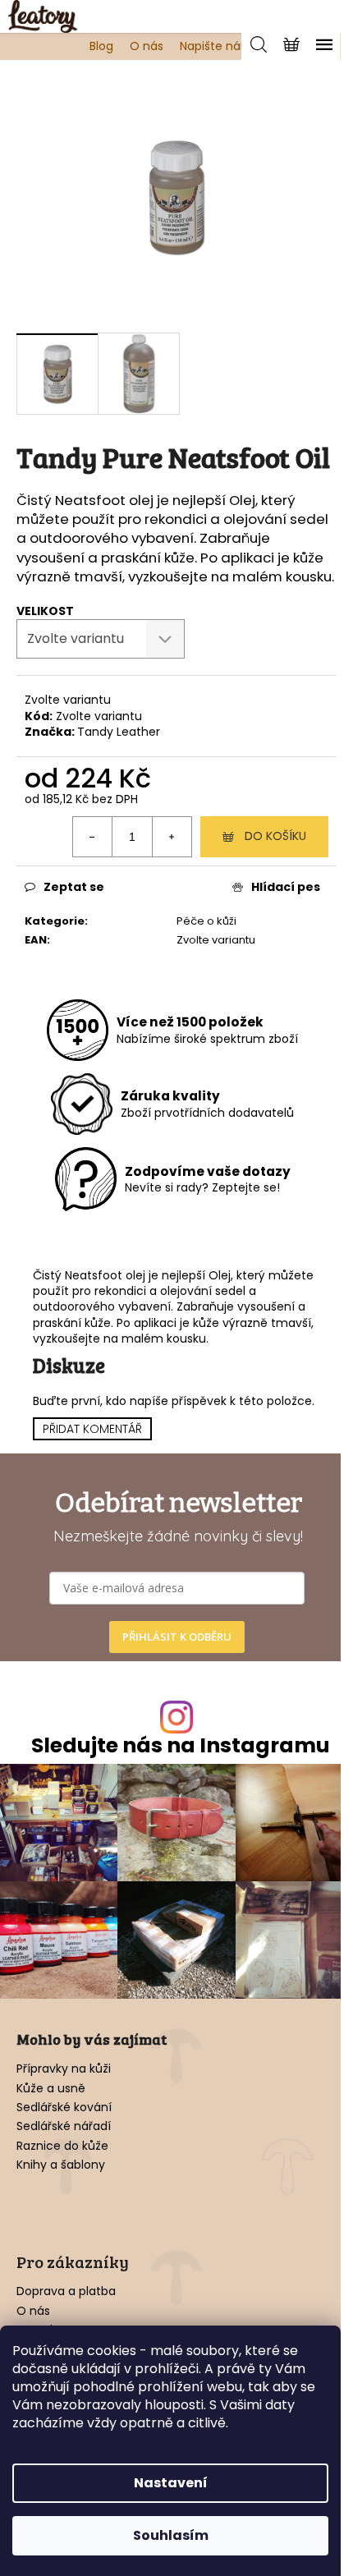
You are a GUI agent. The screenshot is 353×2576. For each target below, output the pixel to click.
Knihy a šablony (61, 2165)
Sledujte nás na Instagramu (181, 1745)
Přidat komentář (92, 1429)
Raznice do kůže (62, 2146)
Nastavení (171, 2483)
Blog (101, 46)
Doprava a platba (66, 2291)
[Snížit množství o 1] (93, 837)
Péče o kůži (206, 921)
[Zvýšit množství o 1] (172, 837)
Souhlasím (171, 2535)
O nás (147, 46)
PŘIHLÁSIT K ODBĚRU (177, 1637)
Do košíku (275, 836)
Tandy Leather (119, 732)
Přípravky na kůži (64, 2069)
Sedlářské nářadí (64, 2126)
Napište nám (216, 46)
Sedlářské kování (64, 2108)
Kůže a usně (51, 2089)
